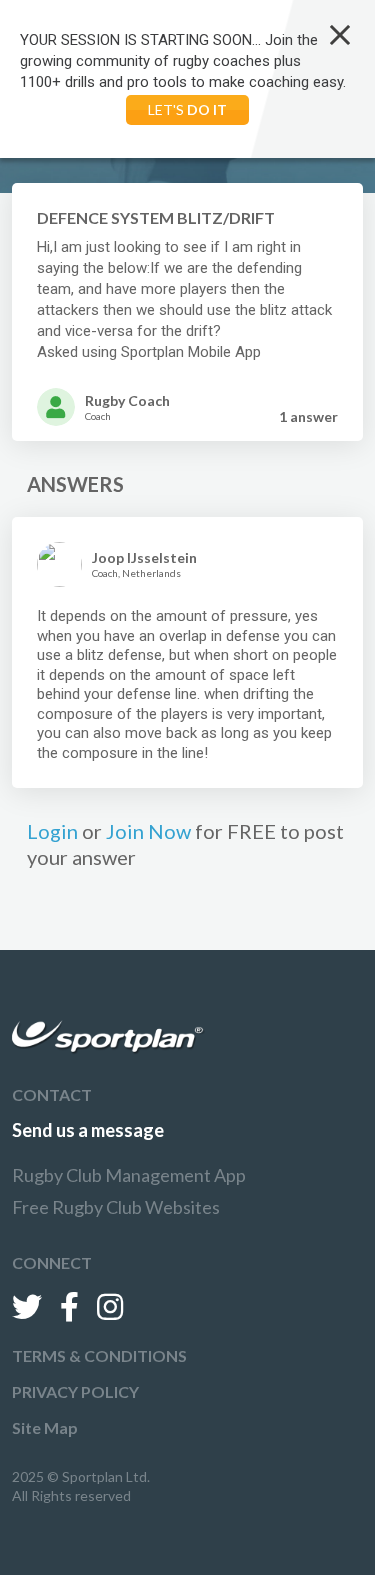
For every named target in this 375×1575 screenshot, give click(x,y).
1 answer (308, 416)
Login (52, 831)
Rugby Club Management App (129, 1175)
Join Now (148, 831)
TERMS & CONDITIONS (99, 1355)
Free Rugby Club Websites (116, 1207)
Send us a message (88, 1130)
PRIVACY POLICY (75, 1391)
